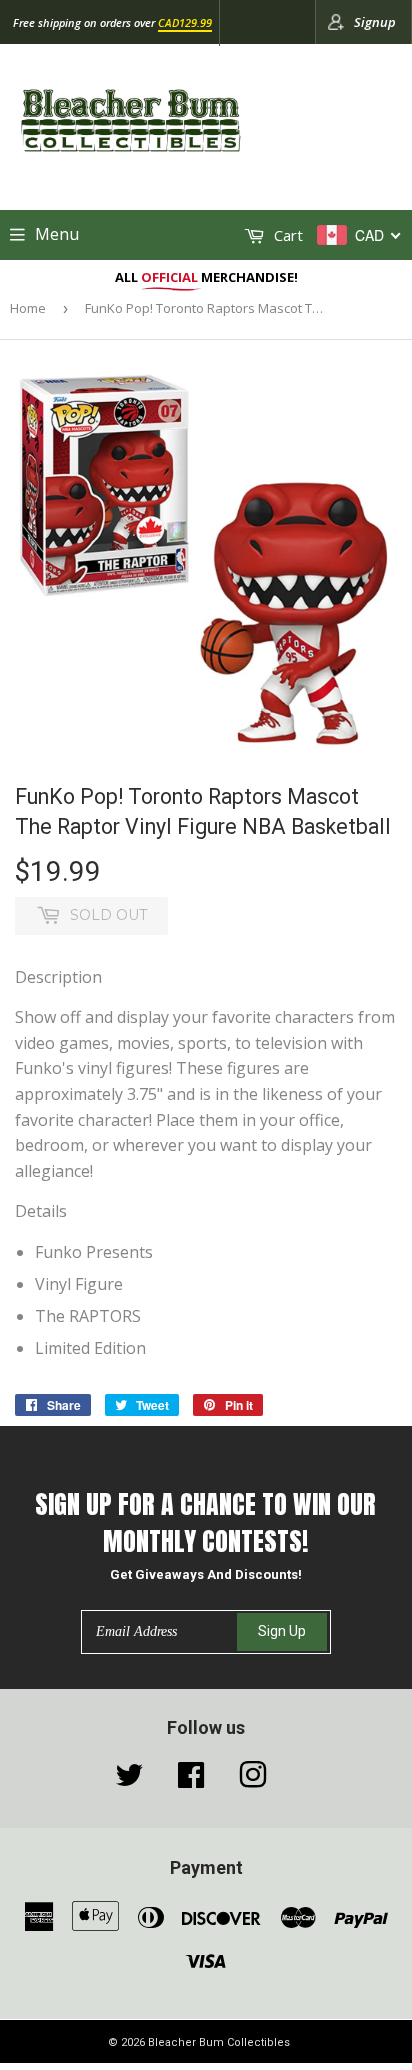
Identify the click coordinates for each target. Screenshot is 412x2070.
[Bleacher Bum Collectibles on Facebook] (191, 1780)
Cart (286, 235)
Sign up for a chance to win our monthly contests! (205, 1522)
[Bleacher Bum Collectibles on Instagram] (253, 1780)
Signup (375, 22)
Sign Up (282, 1631)
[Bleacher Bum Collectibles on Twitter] (129, 1780)
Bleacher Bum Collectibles (219, 2042)
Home (28, 308)
